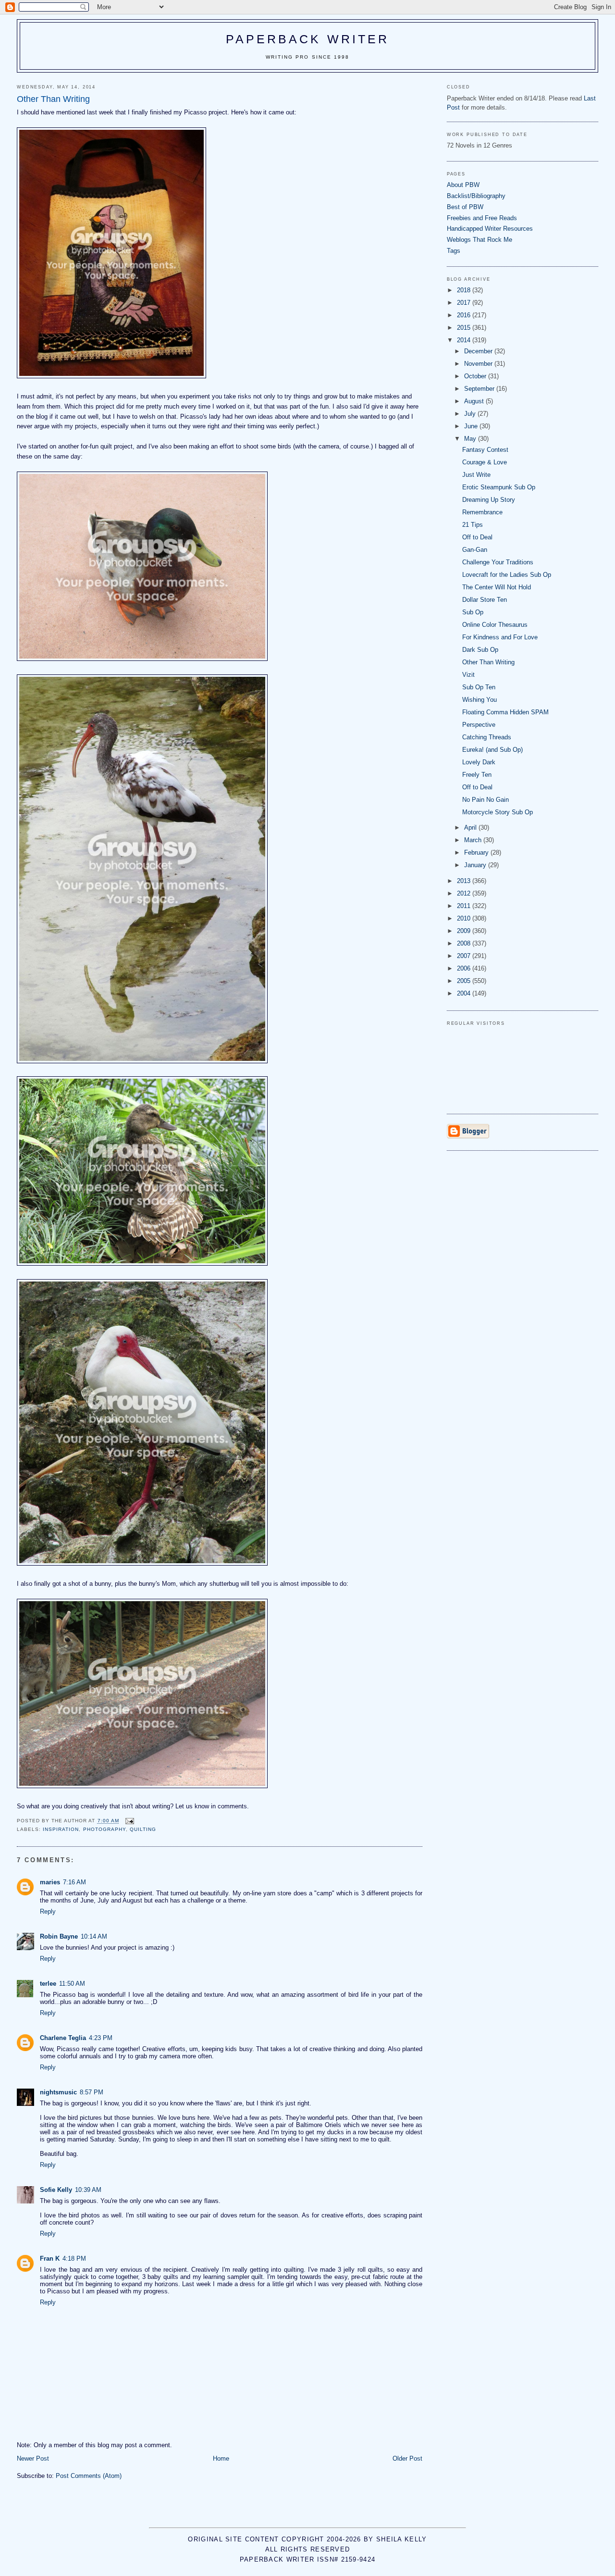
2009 (465, 931)
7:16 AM (74, 1882)
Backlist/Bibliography (476, 196)
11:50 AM (72, 1984)
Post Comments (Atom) (89, 2476)
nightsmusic (58, 2092)
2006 (465, 968)
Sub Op (473, 612)
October (476, 376)
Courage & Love (485, 462)
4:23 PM (101, 2038)
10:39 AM (88, 2190)
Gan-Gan (475, 550)
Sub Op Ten (479, 687)
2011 (465, 906)
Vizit (468, 675)
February (477, 852)
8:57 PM (92, 2092)
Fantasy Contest (485, 450)
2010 (465, 918)
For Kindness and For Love (500, 637)
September (480, 389)
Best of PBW (465, 207)
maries (50, 1882)
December (479, 351)
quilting (143, 1829)
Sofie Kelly (56, 2190)
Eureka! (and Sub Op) (492, 750)
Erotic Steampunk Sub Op (499, 487)
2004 (465, 993)
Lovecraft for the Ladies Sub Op (507, 575)
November (479, 364)
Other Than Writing (488, 662)
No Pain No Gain (486, 800)
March (474, 840)
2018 (465, 290)
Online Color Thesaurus (495, 625)
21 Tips (473, 525)
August (475, 401)
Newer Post (33, 2458)
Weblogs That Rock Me (480, 240)
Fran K (50, 2259)
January (476, 865)
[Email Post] (129, 1821)
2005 (465, 981)
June (472, 426)
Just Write (476, 475)
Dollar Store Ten (485, 600)
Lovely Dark (479, 762)
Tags (454, 251)
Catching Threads (487, 737)
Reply (48, 1911)
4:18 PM (74, 2259)
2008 (465, 943)
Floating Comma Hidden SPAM (505, 712)
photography (105, 1829)
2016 (465, 315)
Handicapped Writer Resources (490, 229)
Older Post (407, 2458)
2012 (465, 893)
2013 (465, 881)
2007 (465, 956)
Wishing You (480, 700)
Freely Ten (477, 775)
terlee (48, 1984)
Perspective (479, 725)
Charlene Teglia (63, 2038)
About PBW (463, 185)
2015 (465, 328)
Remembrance (482, 512)
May (471, 439)
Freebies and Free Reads (482, 218)
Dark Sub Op (480, 650)
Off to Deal (477, 537)
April (471, 828)
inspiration (61, 1829)
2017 (465, 303)
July (471, 414)
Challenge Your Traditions (498, 562)
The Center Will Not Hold (497, 587)
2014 (465, 340)
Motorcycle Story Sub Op (498, 812)
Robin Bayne (59, 1936)
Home (221, 2458)
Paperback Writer (308, 39)
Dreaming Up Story (489, 500)
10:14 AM (94, 1936)
